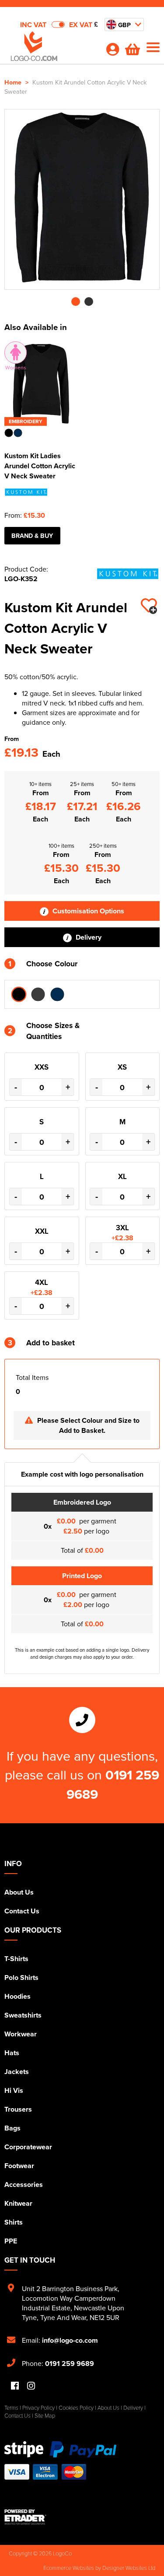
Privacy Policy (38, 2408)
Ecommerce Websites (69, 2568)
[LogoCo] (51, 49)
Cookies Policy (76, 2408)
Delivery (88, 937)
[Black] (19, 994)
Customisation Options (87, 911)
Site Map (45, 2415)
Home (13, 82)
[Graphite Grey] (38, 994)
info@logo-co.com (70, 2340)
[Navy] (57, 994)
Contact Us (22, 1911)
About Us (19, 1892)
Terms (11, 2408)
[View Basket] (133, 52)
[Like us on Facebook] (15, 2386)
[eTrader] (82, 2517)
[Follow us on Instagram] (31, 2386)
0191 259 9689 (70, 2364)
